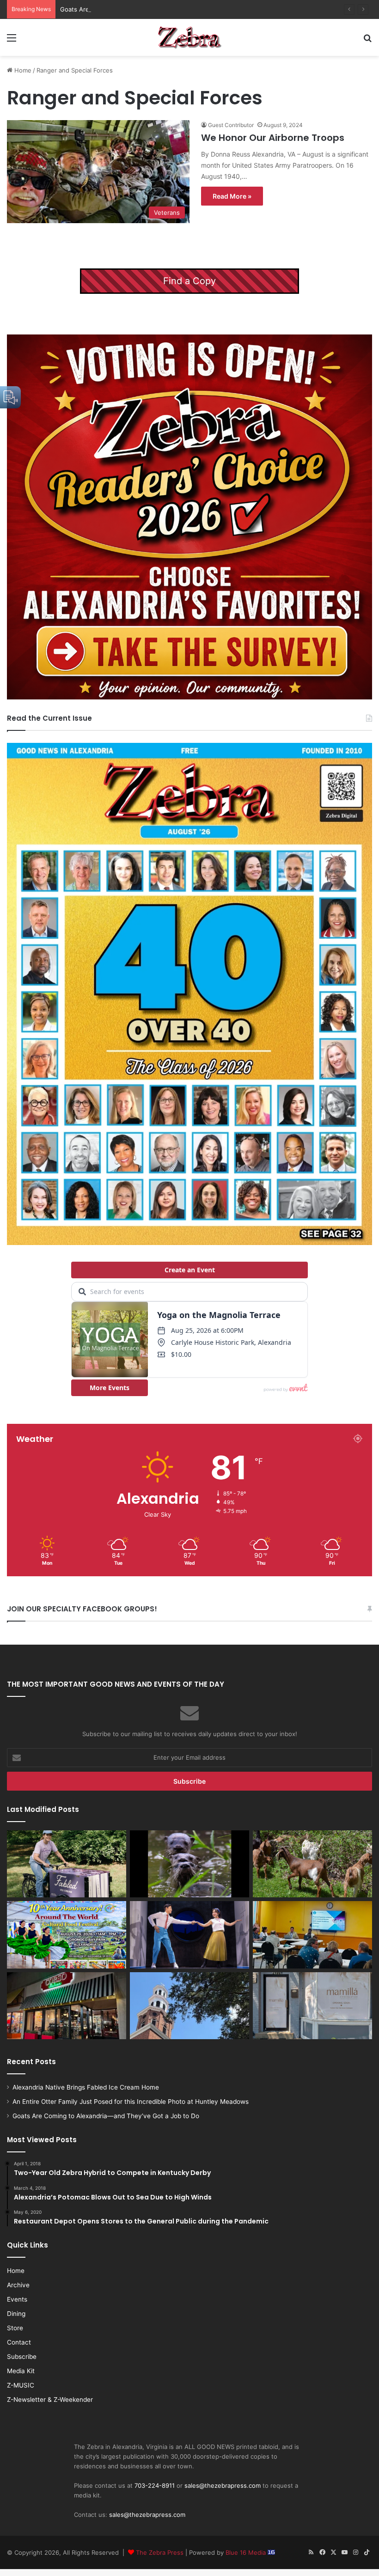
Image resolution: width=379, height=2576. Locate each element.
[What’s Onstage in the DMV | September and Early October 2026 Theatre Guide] (189, 1935)
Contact (19, 2342)
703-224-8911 (155, 2485)
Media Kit (21, 2371)
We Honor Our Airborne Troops (273, 138)
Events (17, 2299)
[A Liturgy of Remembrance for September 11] (189, 2006)
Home (22, 70)
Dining (16, 2314)
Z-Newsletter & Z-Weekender (50, 2400)
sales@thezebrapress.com (223, 2485)
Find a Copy (189, 281)
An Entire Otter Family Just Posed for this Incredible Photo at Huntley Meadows (131, 2102)
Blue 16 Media (247, 2552)
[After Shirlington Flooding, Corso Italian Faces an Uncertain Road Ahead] (67, 2006)
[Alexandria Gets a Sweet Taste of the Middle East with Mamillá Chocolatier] (312, 2006)
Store (15, 2328)
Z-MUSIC (21, 2385)
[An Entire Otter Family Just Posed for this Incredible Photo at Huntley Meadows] (189, 1864)
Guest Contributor (231, 125)
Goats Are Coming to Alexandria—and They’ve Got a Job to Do (150, 9)
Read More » (232, 196)
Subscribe (22, 2357)
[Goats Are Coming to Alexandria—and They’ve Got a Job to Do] (312, 1864)
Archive (18, 2285)
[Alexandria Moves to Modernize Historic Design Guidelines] (312, 1935)
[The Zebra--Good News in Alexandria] (189, 37)
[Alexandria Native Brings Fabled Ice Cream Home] (67, 1864)
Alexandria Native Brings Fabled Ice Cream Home (86, 2087)
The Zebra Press (160, 2552)
